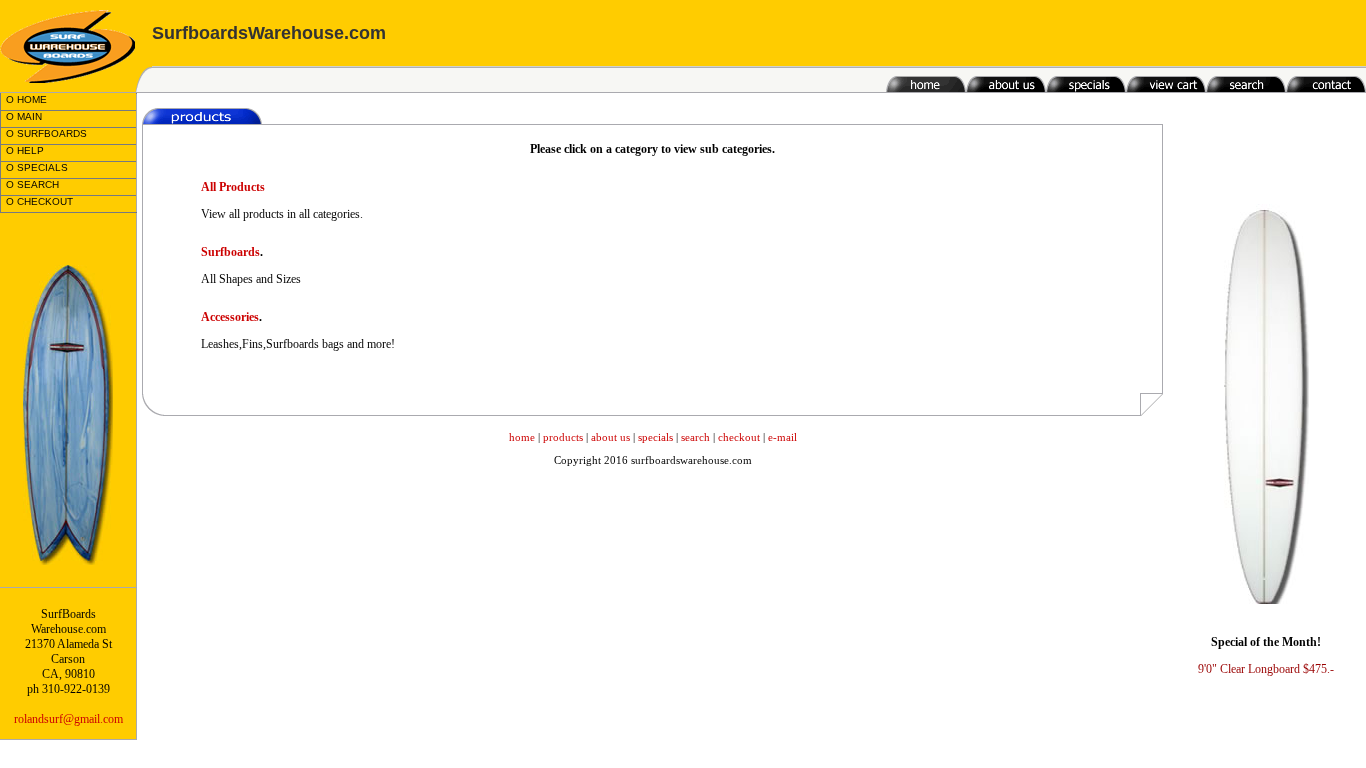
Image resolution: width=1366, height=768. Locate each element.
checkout (739, 437)
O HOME (26, 99)
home (522, 437)
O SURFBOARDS (46, 133)
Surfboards (230, 252)
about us (610, 437)
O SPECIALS (37, 167)
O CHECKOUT (39, 201)
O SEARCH (32, 184)
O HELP (25, 150)
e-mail (782, 437)
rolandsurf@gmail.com (68, 719)
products (563, 437)
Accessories (230, 317)
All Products (233, 187)
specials (655, 437)
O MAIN (24, 116)
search (695, 437)
